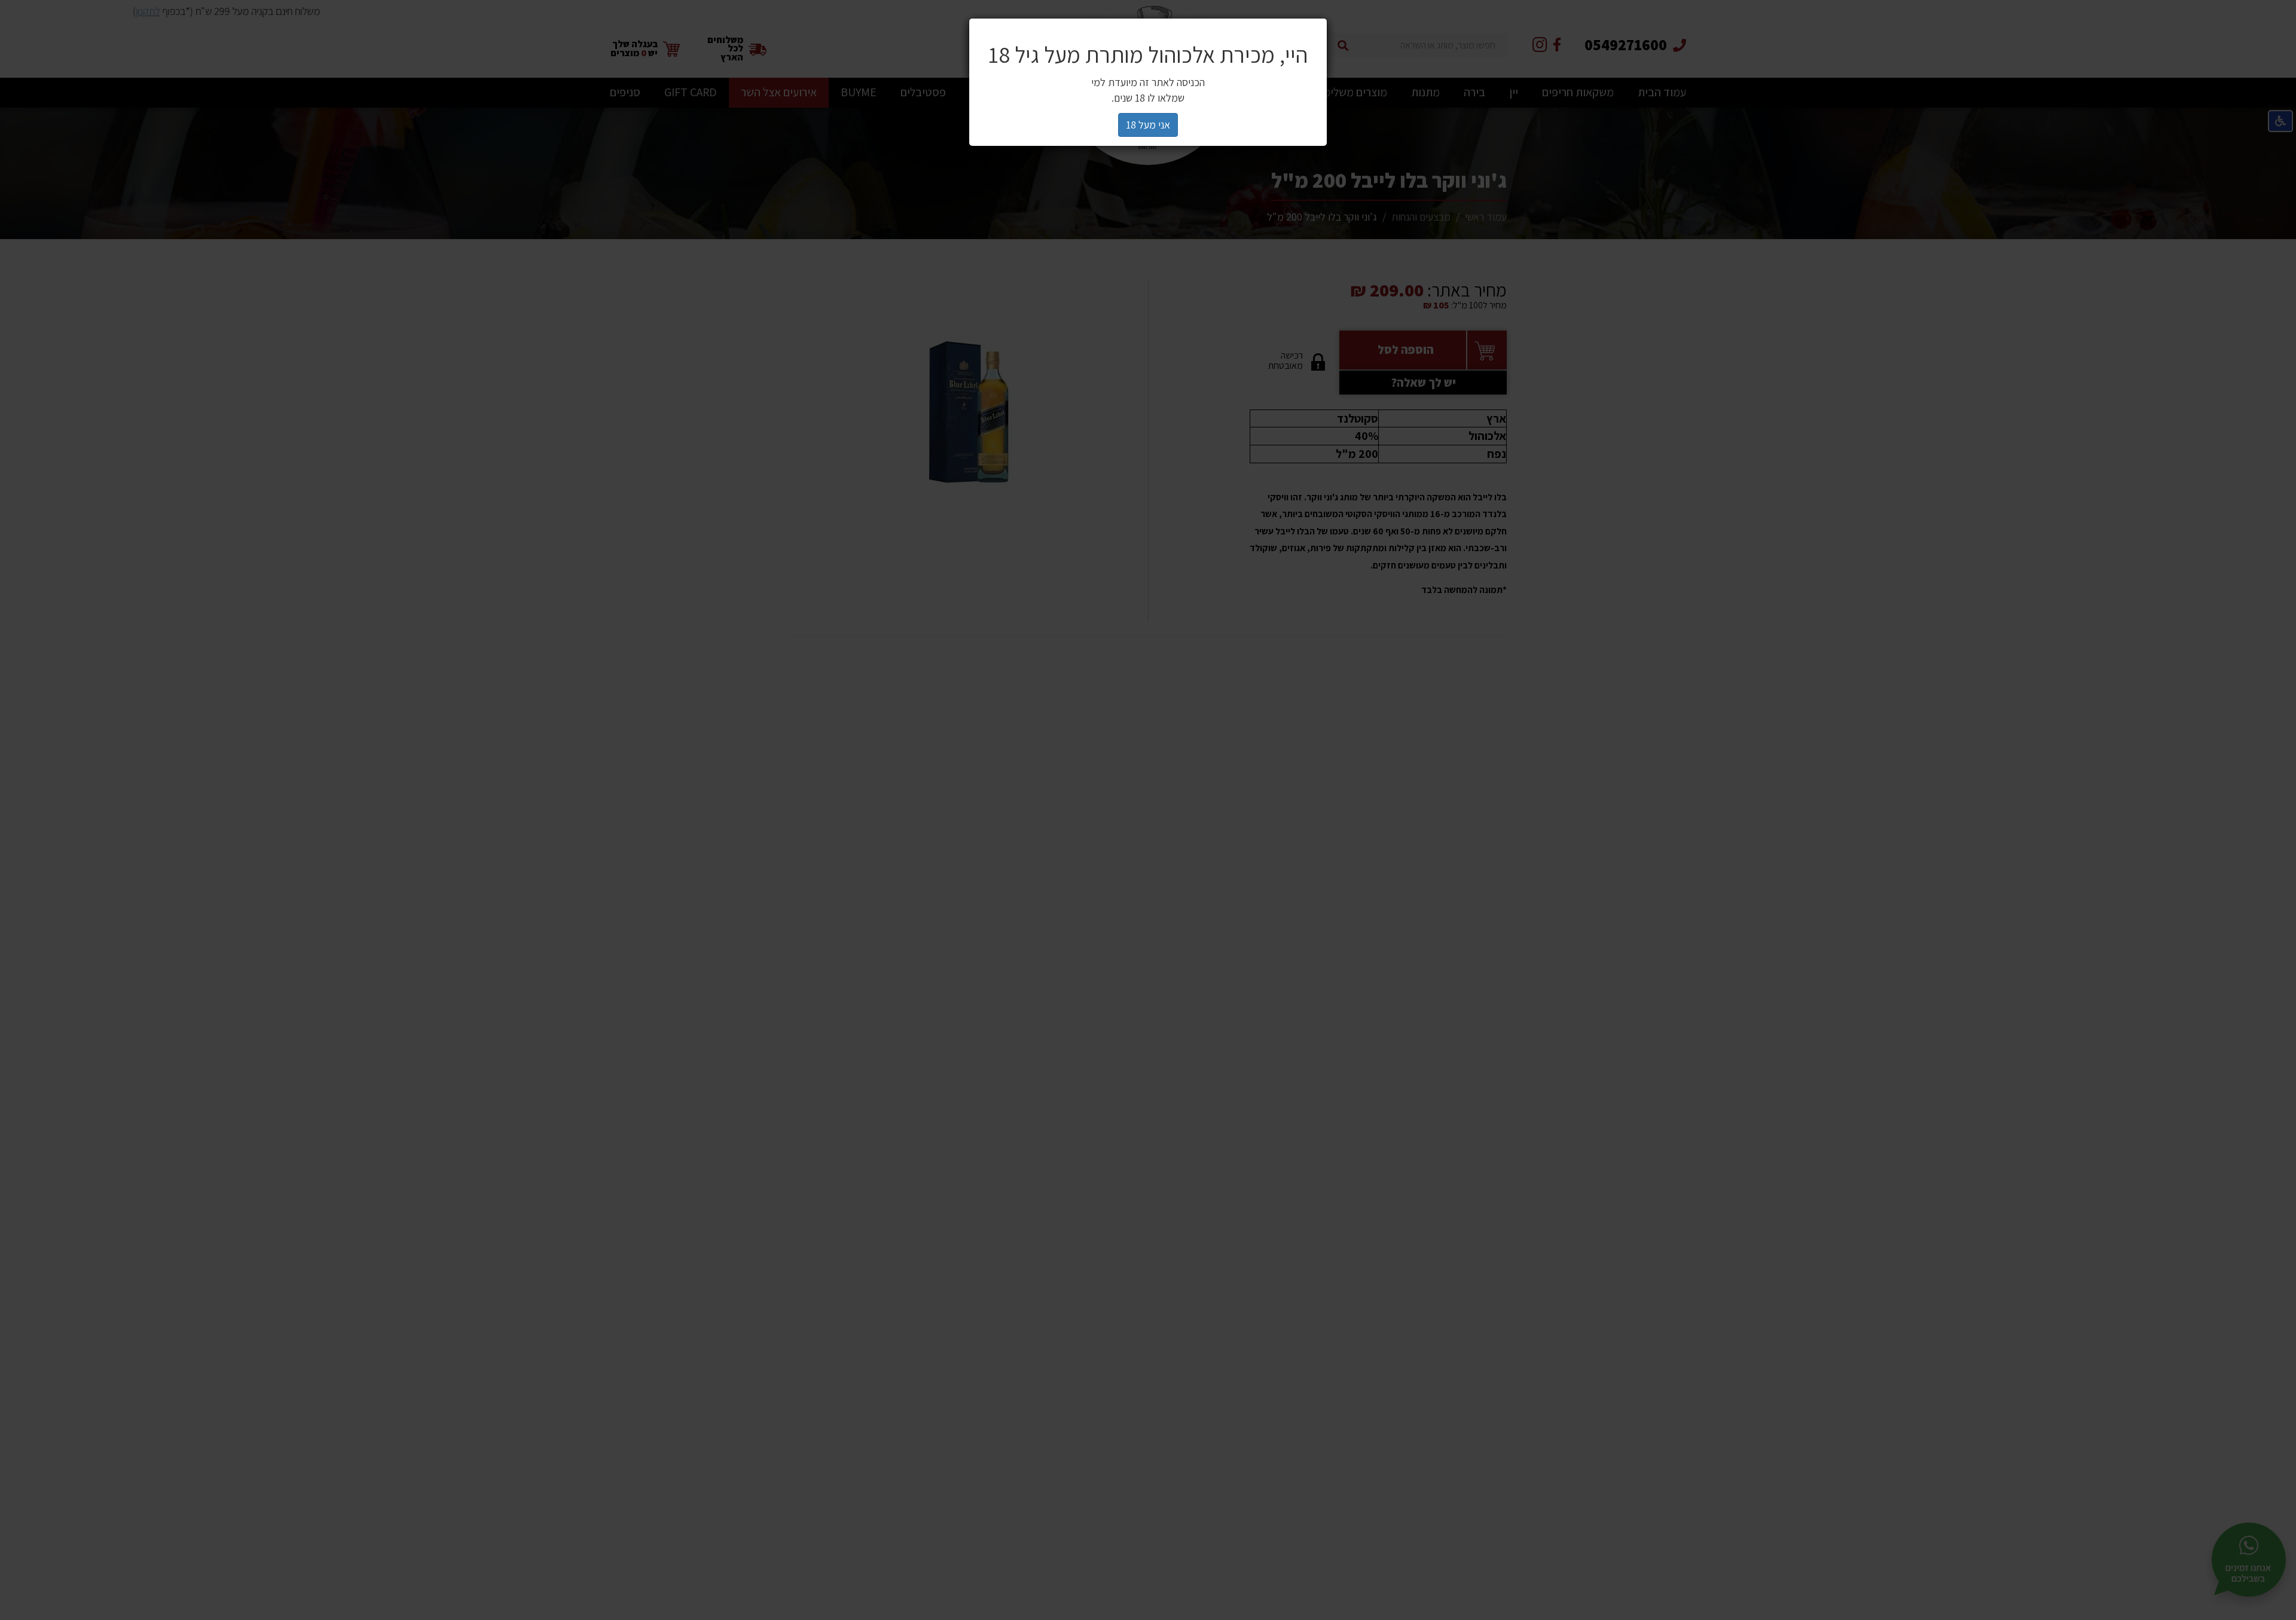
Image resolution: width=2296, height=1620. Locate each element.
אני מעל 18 (1148, 125)
